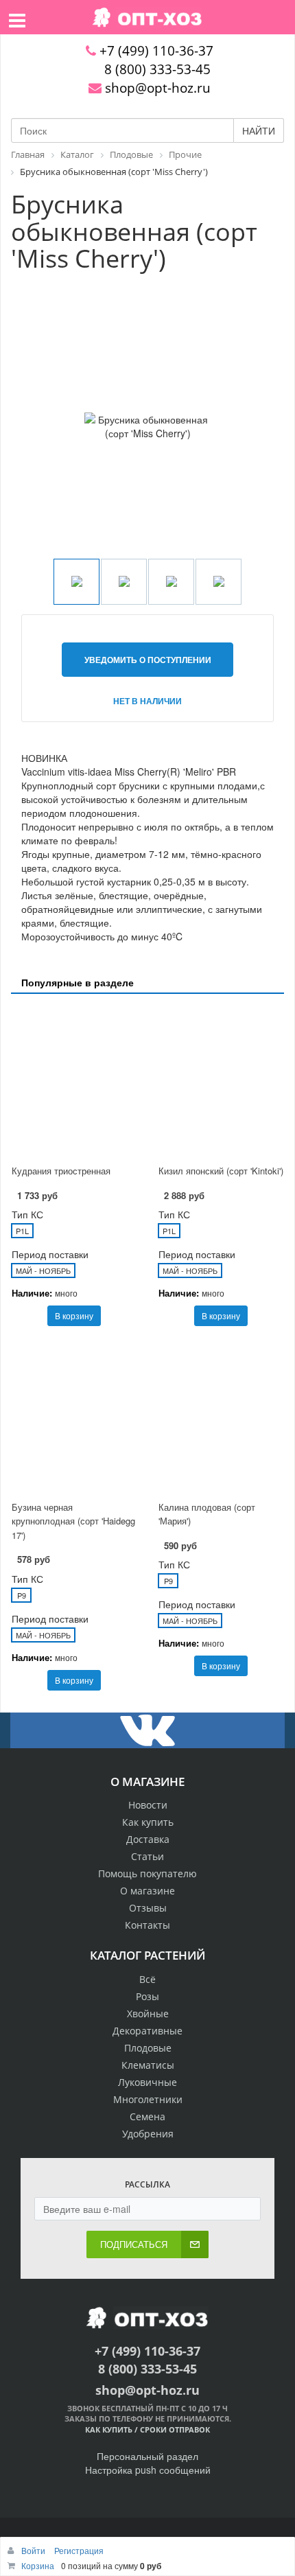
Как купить (148, 1822)
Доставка (148, 1839)
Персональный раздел (147, 2456)
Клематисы (148, 2065)
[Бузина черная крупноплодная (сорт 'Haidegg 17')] (74, 1417)
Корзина (38, 2565)
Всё (147, 1979)
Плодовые (148, 2048)
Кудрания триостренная (61, 1171)
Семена (147, 2116)
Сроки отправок (175, 2429)
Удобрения (148, 2134)
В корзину (74, 1315)
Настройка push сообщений (148, 2470)
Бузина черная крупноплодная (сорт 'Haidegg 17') (73, 1521)
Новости (148, 1805)
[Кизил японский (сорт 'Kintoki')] (221, 1081)
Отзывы (148, 1908)
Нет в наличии (147, 701)
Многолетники (148, 2099)
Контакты (147, 1925)
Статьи (147, 1856)
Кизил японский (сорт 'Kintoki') (221, 1171)
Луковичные (147, 2082)
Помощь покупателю (147, 1873)
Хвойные (148, 2014)
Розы (147, 1996)
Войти (34, 2550)
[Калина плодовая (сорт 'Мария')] (221, 1417)
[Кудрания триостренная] (74, 1081)
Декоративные (147, 2031)
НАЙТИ (259, 130)
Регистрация (79, 2550)
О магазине (147, 1891)
